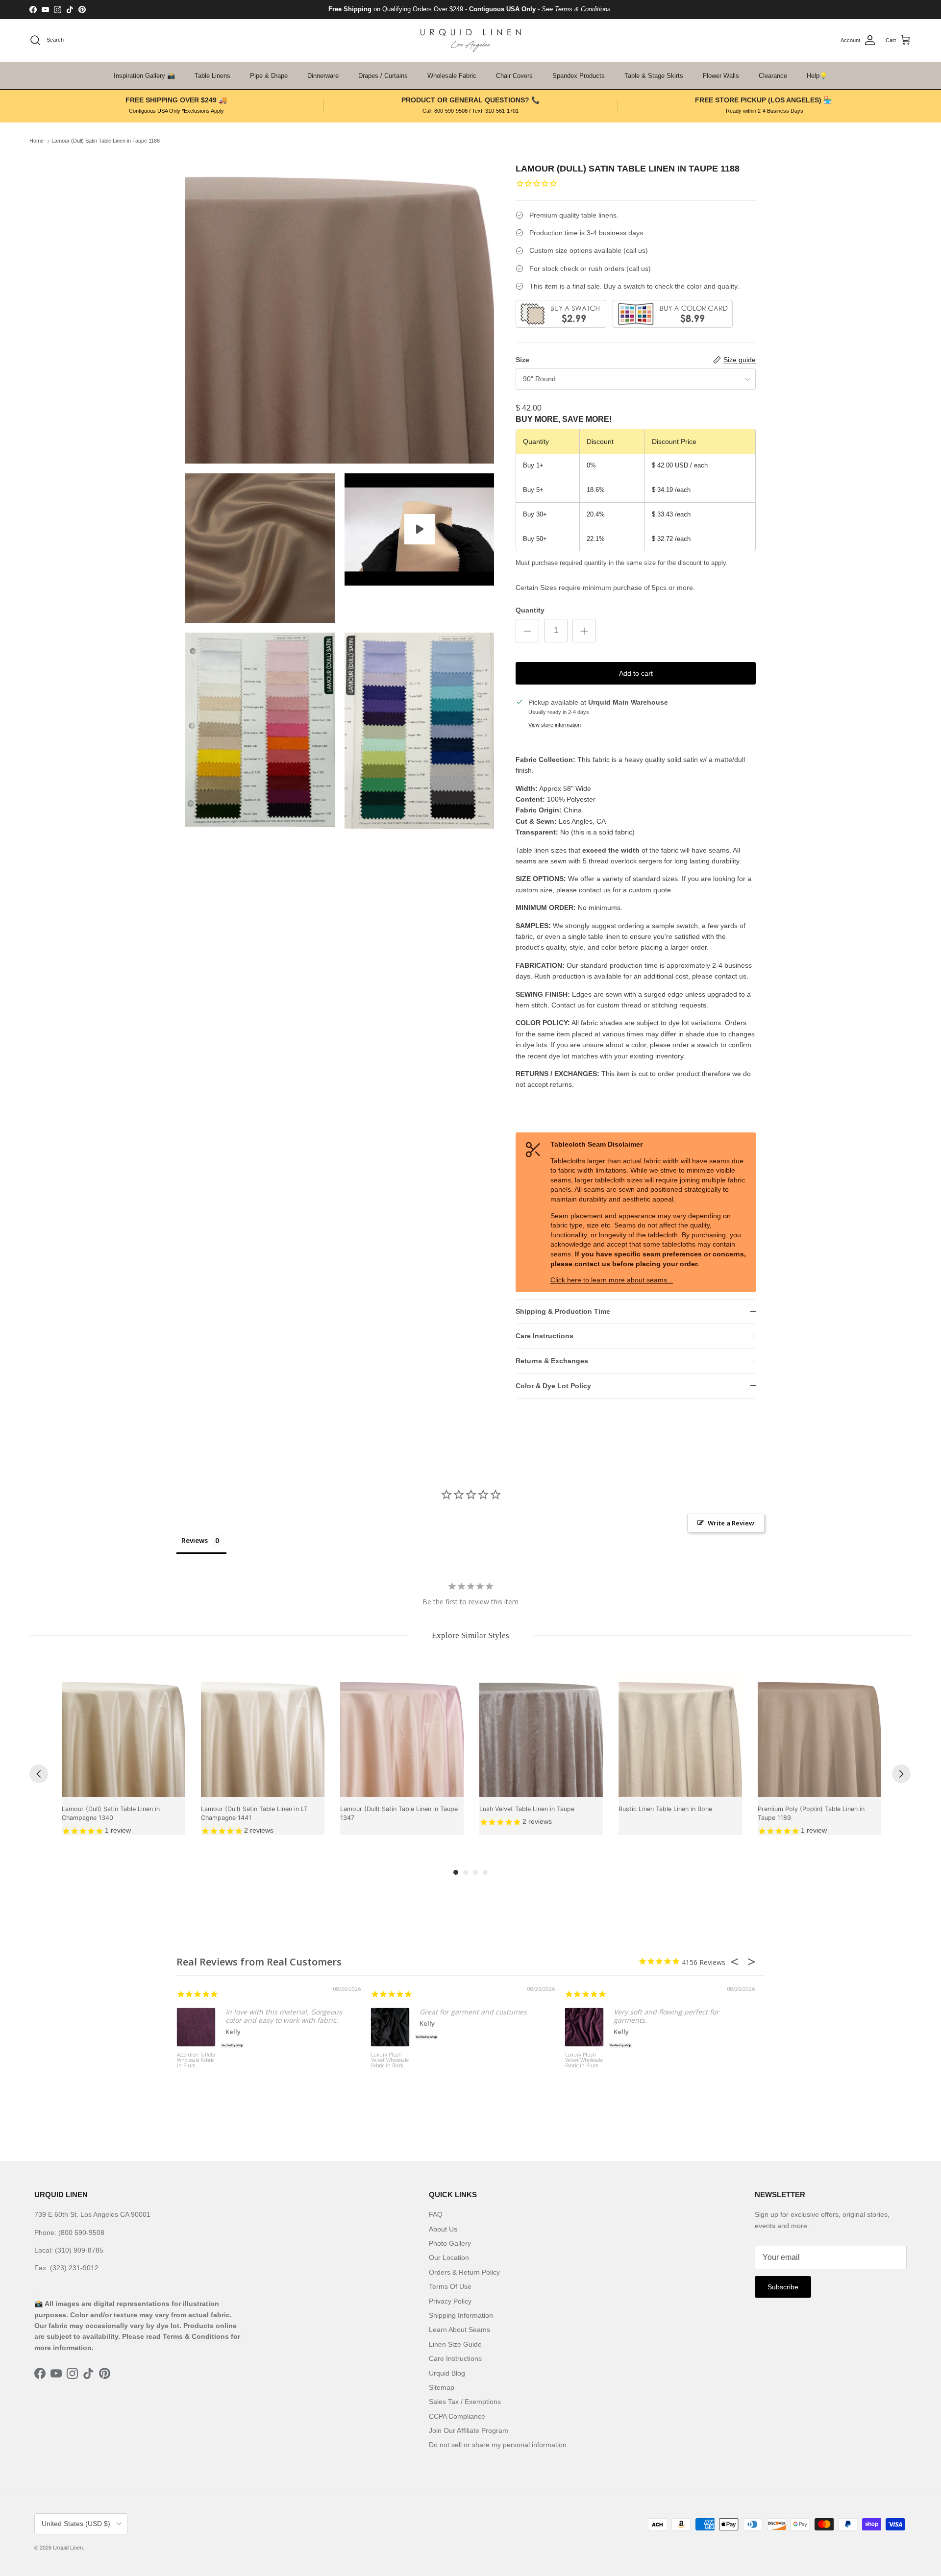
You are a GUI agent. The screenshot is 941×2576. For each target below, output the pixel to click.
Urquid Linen (68, 2548)
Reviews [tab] (195, 1540)
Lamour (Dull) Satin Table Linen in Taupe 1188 (106, 141)
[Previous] (39, 1774)
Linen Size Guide (455, 2344)
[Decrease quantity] (527, 631)
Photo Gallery (450, 2243)
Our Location (449, 2257)
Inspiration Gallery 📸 (144, 76)
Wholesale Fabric (452, 76)
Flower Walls (721, 76)
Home (37, 141)
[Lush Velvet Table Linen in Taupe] (541, 1735)
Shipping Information (461, 2315)
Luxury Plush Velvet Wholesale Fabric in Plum (584, 2061)
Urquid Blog (447, 2373)
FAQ (436, 2214)
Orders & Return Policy (464, 2272)
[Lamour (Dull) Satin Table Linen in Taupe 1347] (402, 1735)
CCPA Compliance (457, 2416)
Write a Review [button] (731, 1523)
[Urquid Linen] (471, 40)
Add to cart (636, 673)
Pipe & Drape (269, 76)
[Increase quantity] (584, 631)
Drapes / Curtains (383, 76)
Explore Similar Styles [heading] (470, 1635)
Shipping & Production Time (563, 1311)
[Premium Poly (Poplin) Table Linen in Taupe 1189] (819, 1735)
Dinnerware (323, 76)
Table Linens (212, 76)
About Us (443, 2229)
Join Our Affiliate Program (469, 2430)
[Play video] (420, 529)
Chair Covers (514, 76)
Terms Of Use (450, 2286)
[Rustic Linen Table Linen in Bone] (680, 1735)
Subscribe (783, 2287)
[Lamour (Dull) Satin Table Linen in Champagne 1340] (124, 1735)
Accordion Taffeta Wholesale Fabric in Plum (196, 2061)
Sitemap (442, 2387)
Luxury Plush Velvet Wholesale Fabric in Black (390, 2061)
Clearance (773, 76)
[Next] (901, 1774)
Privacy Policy (450, 2301)
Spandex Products (579, 76)
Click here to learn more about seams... (612, 1280)
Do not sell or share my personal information (498, 2445)
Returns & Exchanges (552, 1361)
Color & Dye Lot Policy (553, 1386)
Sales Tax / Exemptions (465, 2402)
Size (522, 360)
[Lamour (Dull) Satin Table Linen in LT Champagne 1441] (263, 1735)
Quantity (530, 610)
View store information (555, 725)
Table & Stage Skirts (654, 76)
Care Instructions (545, 1336)
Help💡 (817, 76)
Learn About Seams (459, 2330)
